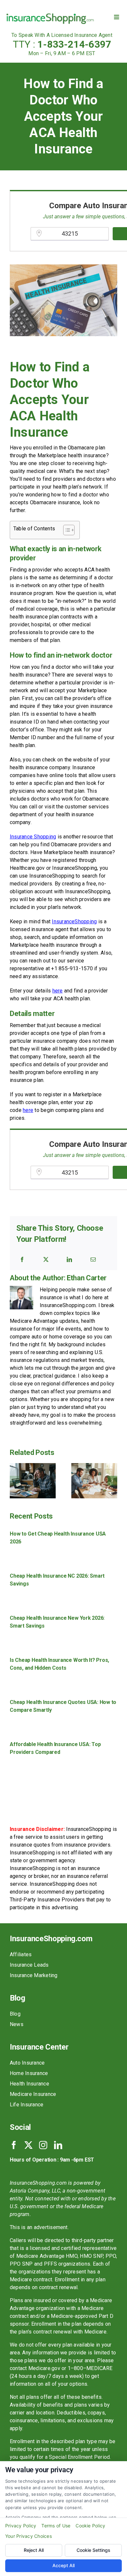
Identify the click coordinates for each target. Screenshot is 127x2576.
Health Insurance (29, 2084)
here (58, 991)
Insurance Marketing (34, 1975)
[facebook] (14, 2145)
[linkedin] (58, 2145)
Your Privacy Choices (28, 2536)
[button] (15, 1481)
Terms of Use (56, 2526)
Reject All (34, 2550)
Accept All (63, 2565)
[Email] (93, 1259)
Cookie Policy (90, 2526)
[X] (46, 1259)
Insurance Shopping (33, 837)
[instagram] (43, 2145)
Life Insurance (27, 2105)
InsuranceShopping (74, 921)
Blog (15, 2014)
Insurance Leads (29, 1965)
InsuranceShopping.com (51, 1939)
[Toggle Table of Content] (66, 530)
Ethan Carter (87, 1278)
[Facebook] (22, 1259)
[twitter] (28, 2145)
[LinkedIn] (69, 1259)
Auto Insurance (27, 2063)
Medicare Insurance (33, 2094)
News (17, 2024)
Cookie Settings (93, 2550)
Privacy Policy (21, 2526)
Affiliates (21, 1954)
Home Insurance (29, 2073)
